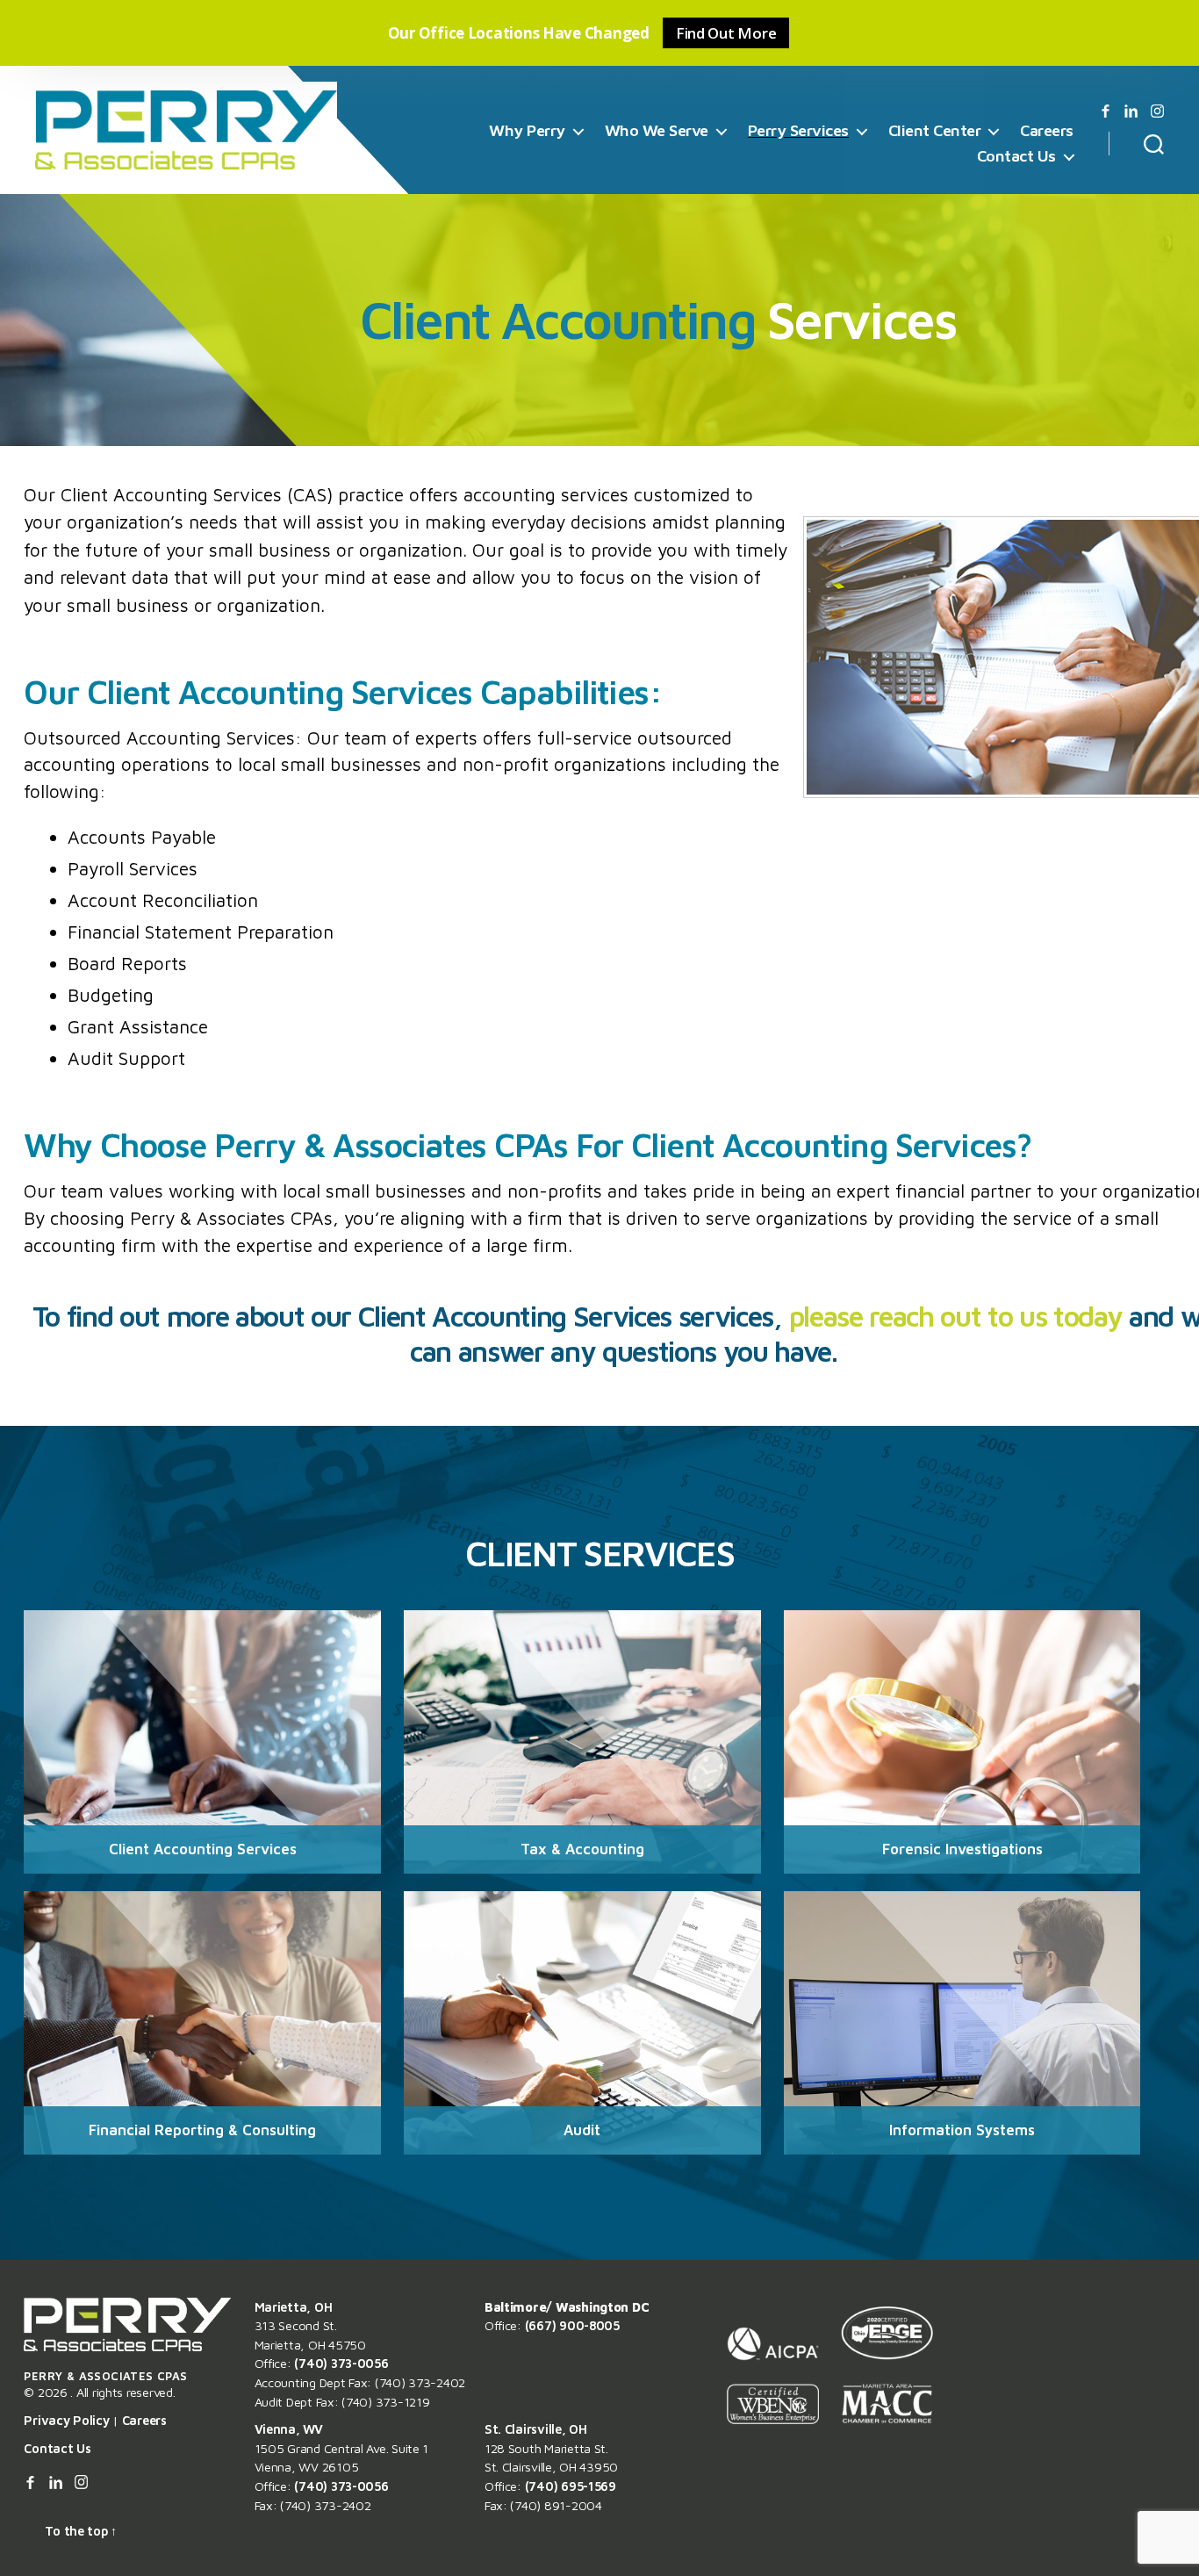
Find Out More (726, 33)
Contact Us (1016, 156)
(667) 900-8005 (572, 2325)
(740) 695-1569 (571, 2486)
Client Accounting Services (203, 1849)
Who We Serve (657, 130)
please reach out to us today (956, 1316)
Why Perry (527, 130)
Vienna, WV (289, 2429)
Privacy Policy (66, 2420)
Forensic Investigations (962, 1849)
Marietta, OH (294, 2307)
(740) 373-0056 (341, 2363)
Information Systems (962, 2130)
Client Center (935, 130)
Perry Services (798, 130)
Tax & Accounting (582, 1849)
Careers (1047, 130)
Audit (582, 2130)
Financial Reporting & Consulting (202, 2130)
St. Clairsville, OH (536, 2429)
